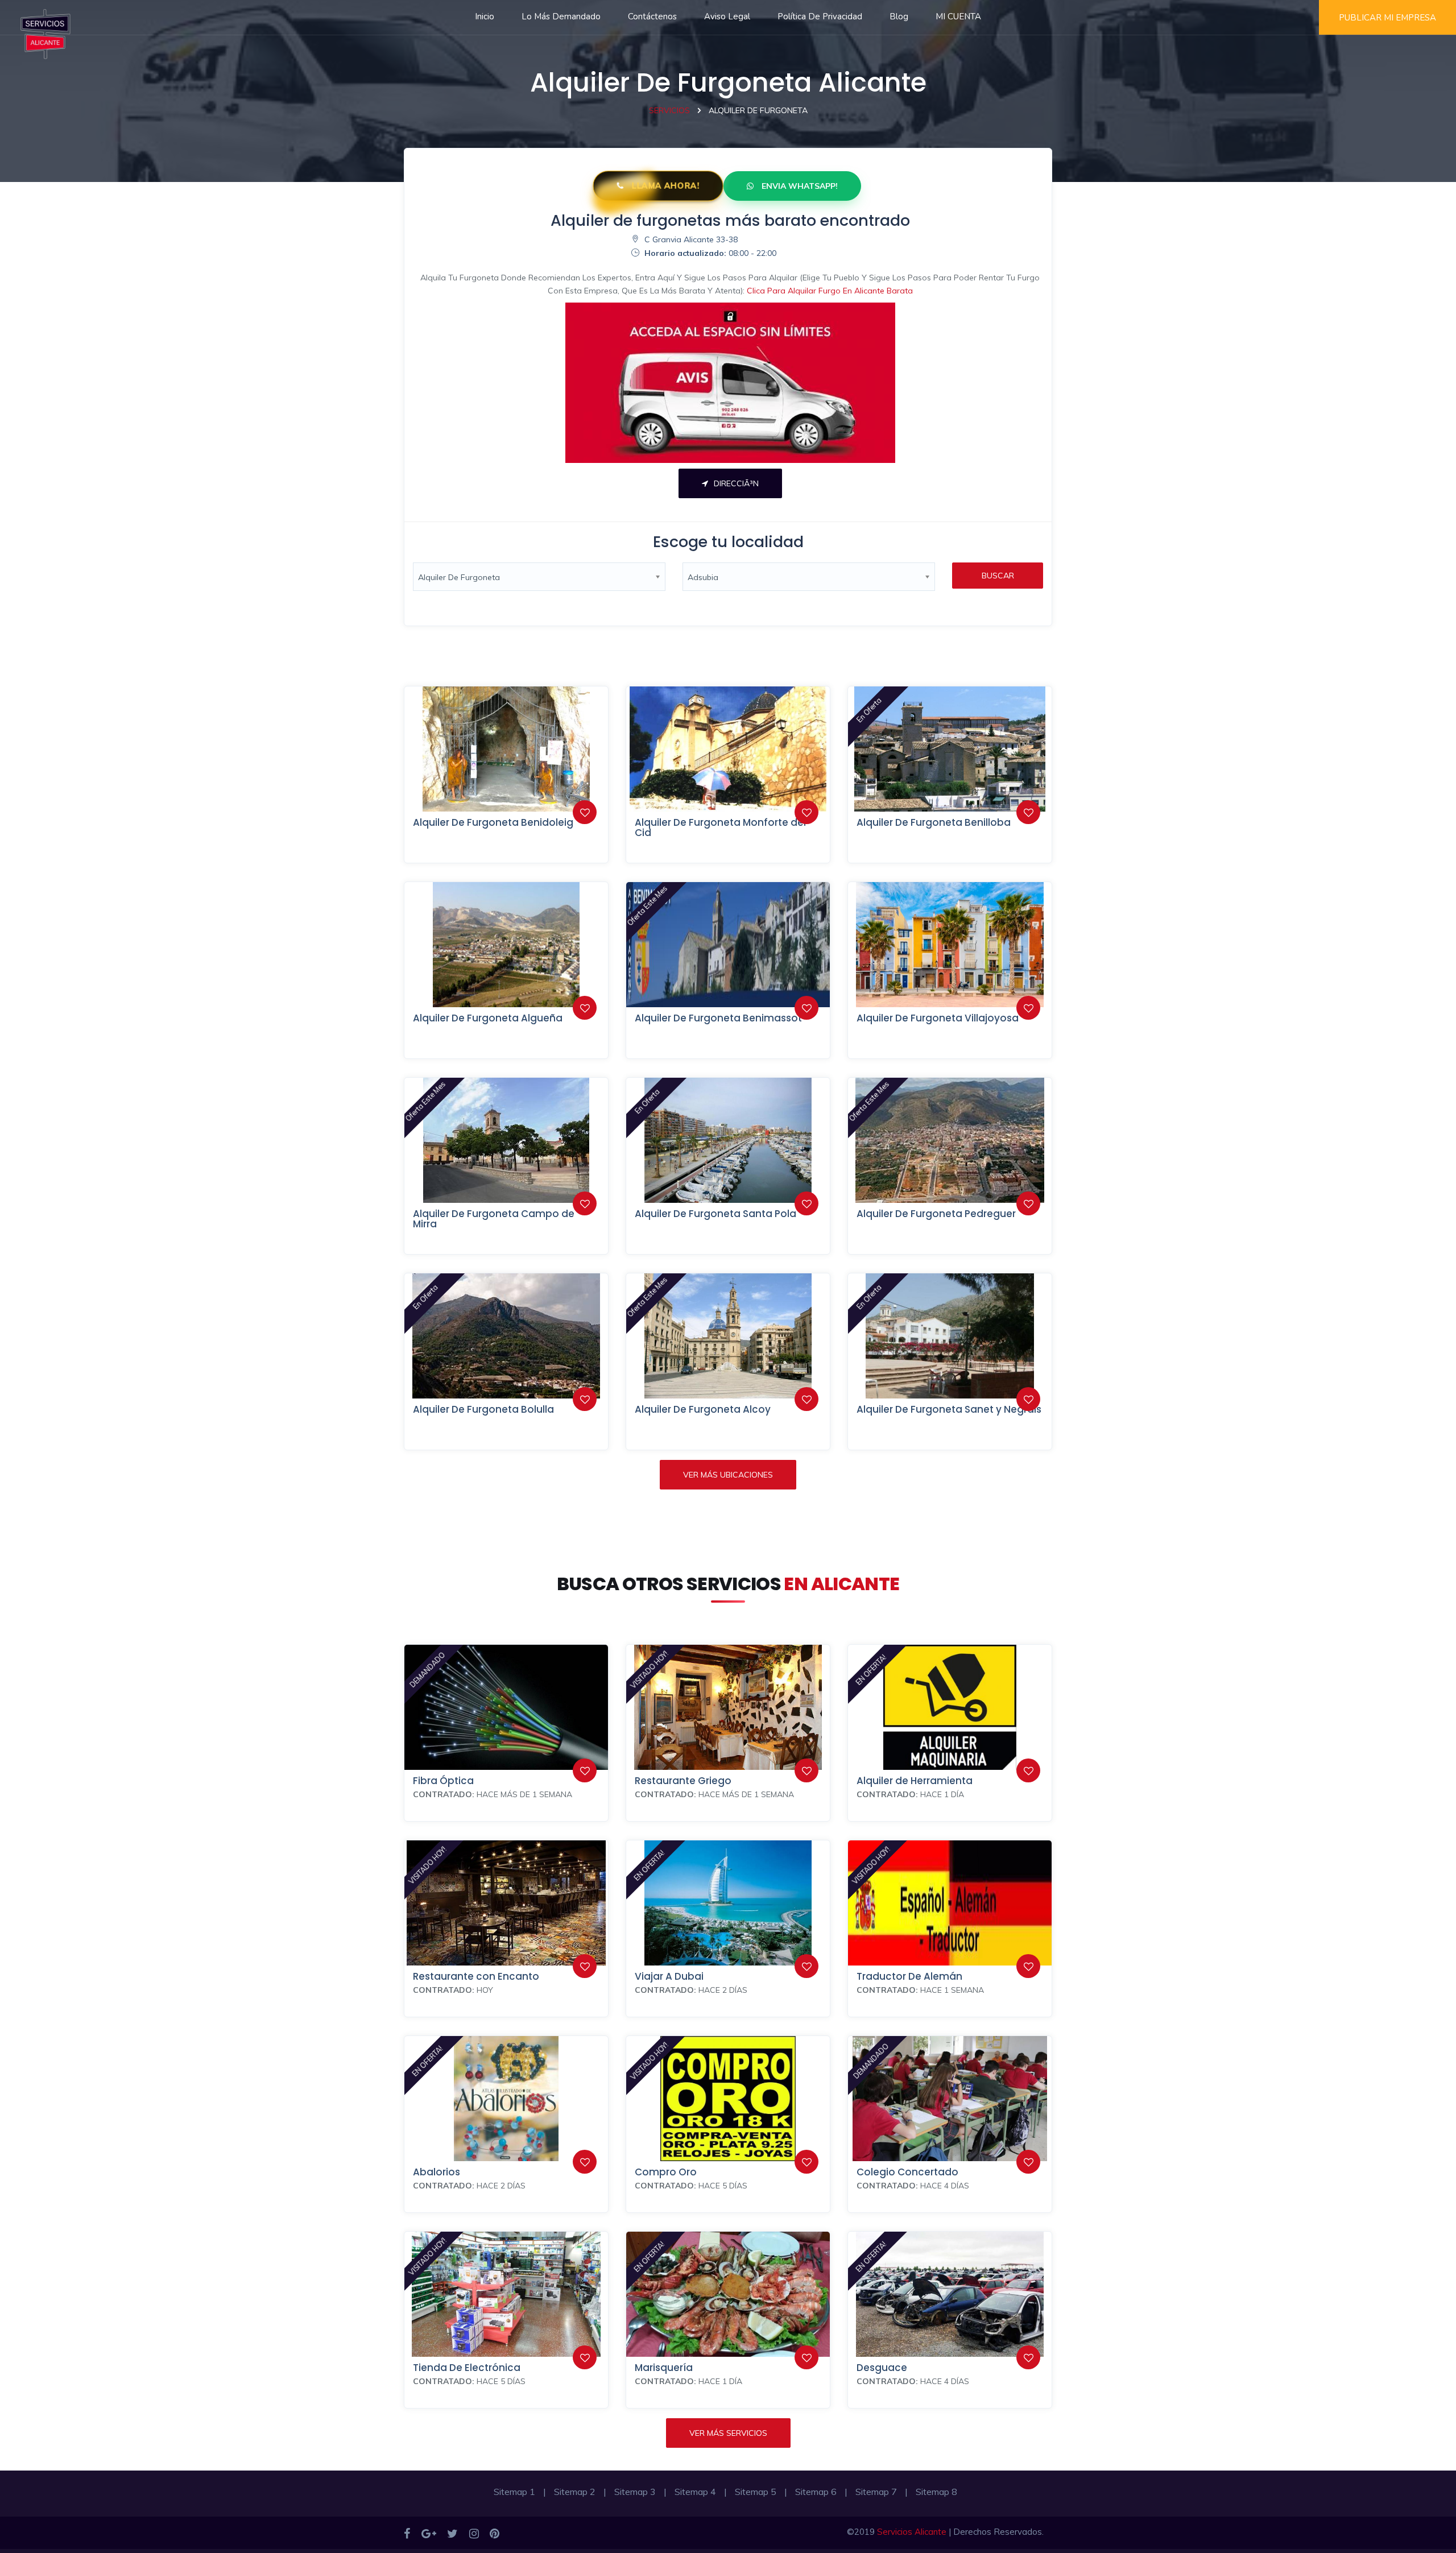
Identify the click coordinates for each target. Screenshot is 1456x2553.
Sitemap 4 (695, 2492)
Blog (899, 16)
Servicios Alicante (912, 2532)
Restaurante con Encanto (476, 1976)
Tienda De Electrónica (467, 2368)
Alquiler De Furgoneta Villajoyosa (938, 1018)
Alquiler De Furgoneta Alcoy (703, 1409)
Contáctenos (652, 16)
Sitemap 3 (635, 2492)
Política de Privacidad (820, 16)
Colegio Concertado (907, 2172)
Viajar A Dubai (669, 1976)
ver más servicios (728, 2433)
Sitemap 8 (936, 2492)
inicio (485, 16)
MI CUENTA (958, 16)
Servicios (669, 110)
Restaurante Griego (683, 1781)
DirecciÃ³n (736, 483)
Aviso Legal (727, 16)
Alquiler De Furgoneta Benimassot (718, 1018)
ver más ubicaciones (728, 1475)
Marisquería (664, 2368)
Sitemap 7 (876, 2492)
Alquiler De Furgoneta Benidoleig (493, 822)
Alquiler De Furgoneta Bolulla (483, 1409)
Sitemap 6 (816, 2492)
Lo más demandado (561, 16)
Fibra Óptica (443, 1781)
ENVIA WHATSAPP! (799, 186)
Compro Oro (666, 2172)
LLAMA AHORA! (664, 186)
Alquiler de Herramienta (915, 1781)
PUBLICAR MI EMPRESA (1387, 18)
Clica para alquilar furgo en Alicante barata (830, 291)
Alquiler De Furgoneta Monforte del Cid (720, 828)
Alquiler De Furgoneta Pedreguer (936, 1214)
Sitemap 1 (514, 2492)
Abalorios (437, 2172)
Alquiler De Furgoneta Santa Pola (715, 1214)
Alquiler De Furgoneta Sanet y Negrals (949, 1409)
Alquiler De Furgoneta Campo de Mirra (494, 1219)
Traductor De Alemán (909, 1976)
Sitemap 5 (756, 2492)
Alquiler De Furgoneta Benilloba (934, 822)
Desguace (882, 2368)
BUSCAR (998, 576)
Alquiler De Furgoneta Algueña (488, 1018)
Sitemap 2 (575, 2492)
